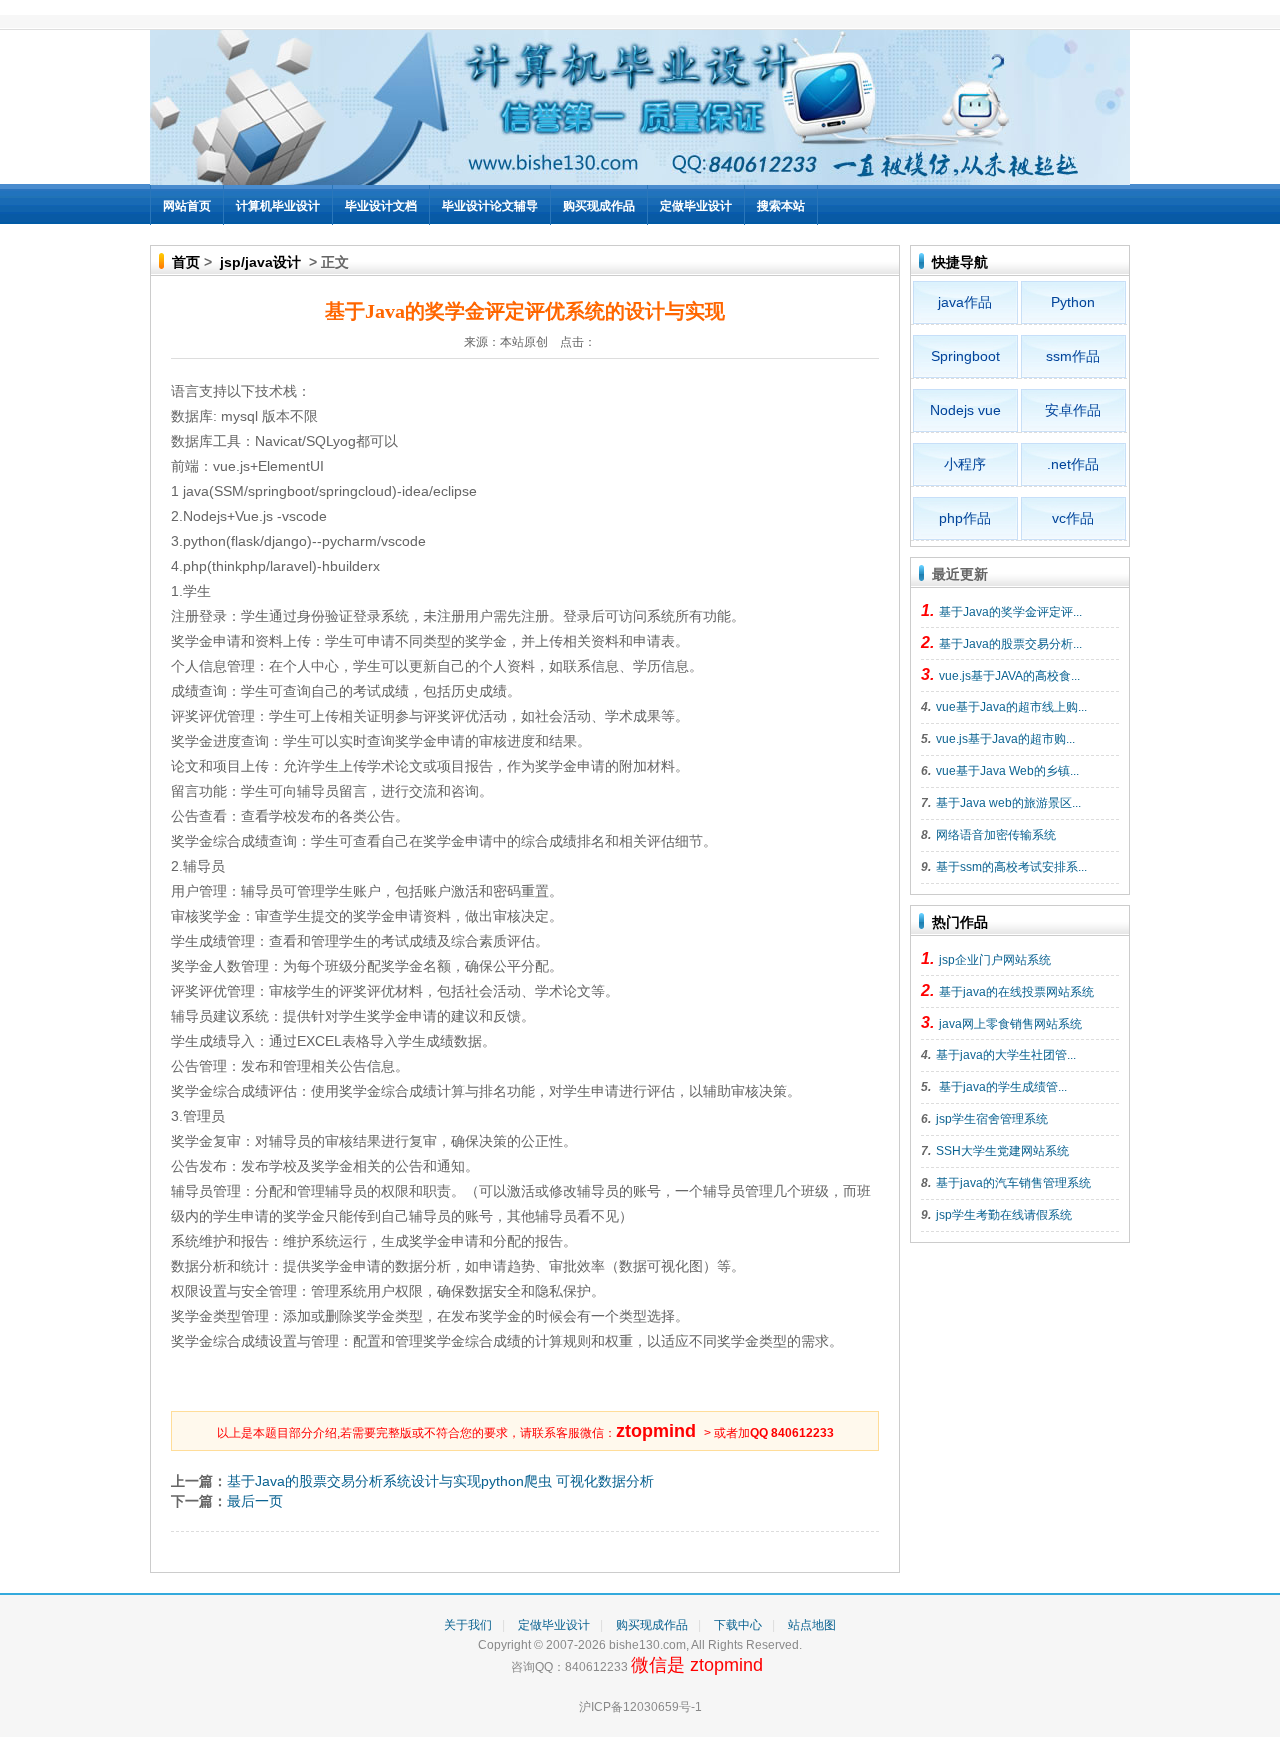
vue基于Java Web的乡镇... (1007, 771)
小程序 (965, 464)
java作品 (965, 302)
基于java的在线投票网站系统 (1016, 992)
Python (1073, 302)
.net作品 (1073, 464)
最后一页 (255, 1501)
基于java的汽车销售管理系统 (1013, 1183)
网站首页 (187, 206)
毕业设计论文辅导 (490, 206)
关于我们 (468, 1625)
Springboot (965, 356)
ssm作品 (1073, 356)
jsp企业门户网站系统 (995, 960)
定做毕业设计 (696, 206)
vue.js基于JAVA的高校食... (1009, 676)
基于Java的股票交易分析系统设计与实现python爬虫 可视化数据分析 (440, 1481)
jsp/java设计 (260, 262)
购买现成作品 (599, 206)
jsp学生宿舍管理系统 (992, 1119)
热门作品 (960, 922)
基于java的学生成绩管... (1001, 1087)
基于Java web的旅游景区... (1008, 803)
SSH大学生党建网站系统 (1002, 1151)
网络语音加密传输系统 (996, 835)
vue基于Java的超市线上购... (1011, 707)
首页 (186, 262)
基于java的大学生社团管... (1006, 1055)
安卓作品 (1073, 410)
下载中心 (738, 1625)
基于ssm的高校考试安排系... (1011, 867)
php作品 (965, 518)
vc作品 (1073, 518)
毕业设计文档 (381, 206)
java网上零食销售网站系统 (1010, 1024)
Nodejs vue (965, 410)
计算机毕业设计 (278, 206)
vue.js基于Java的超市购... (1005, 739)
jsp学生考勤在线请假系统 (1004, 1215)
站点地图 (812, 1625)
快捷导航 (960, 262)
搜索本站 (781, 206)
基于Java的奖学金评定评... (1010, 612)
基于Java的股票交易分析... (1010, 644)
